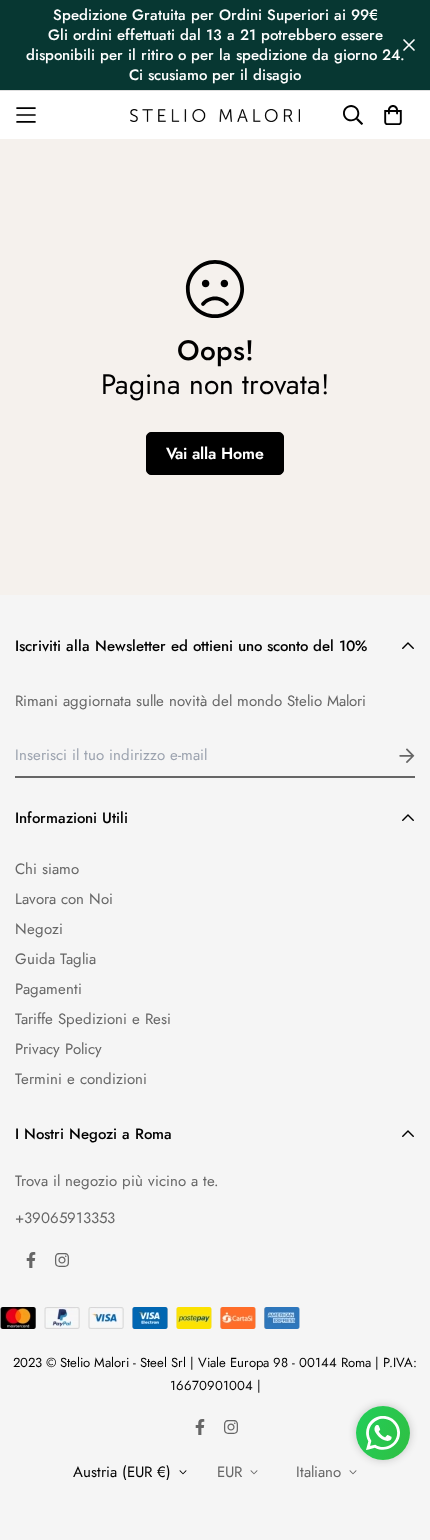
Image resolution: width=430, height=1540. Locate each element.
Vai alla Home (215, 453)
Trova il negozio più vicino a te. (117, 1181)
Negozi (39, 929)
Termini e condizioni (81, 1079)
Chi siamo (47, 869)
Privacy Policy (58, 1049)
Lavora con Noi (64, 899)
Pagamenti (48, 989)
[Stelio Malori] (215, 115)
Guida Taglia (55, 959)
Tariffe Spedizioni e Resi (93, 1019)
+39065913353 (65, 1218)
